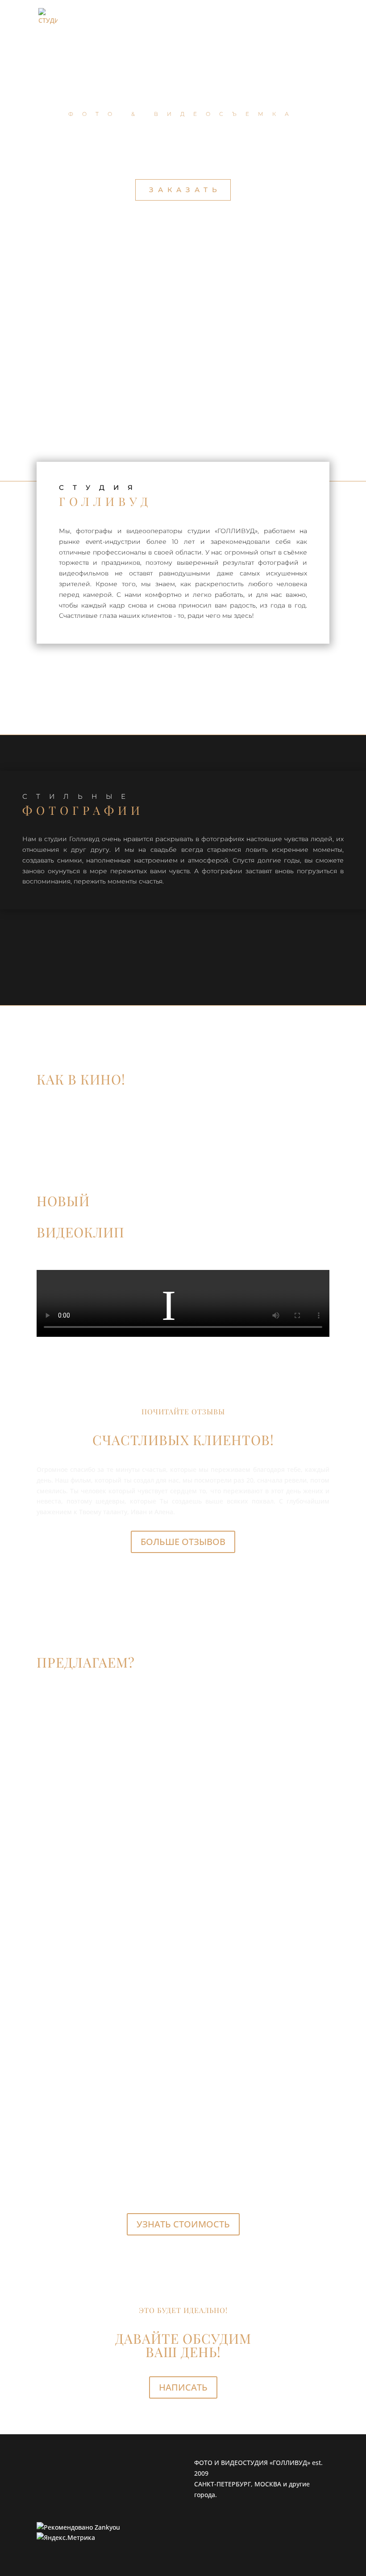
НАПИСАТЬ (183, 2387)
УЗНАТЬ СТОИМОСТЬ (183, 2224)
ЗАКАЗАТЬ (185, 190)
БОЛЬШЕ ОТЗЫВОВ (183, 1542)
